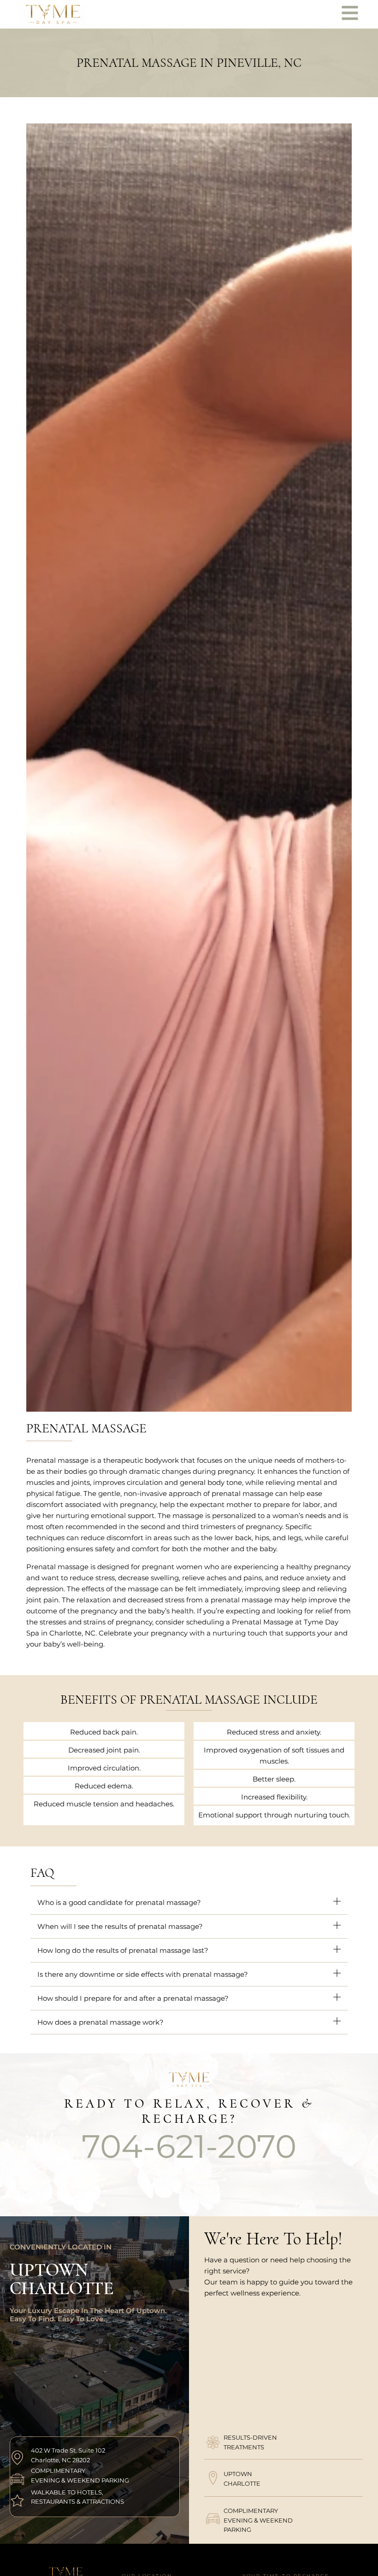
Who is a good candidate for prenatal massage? (119, 1902)
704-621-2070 (189, 2146)
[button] (189, 1903)
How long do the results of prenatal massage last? (125, 1950)
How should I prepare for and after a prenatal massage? (133, 1998)
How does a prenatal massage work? (100, 2022)
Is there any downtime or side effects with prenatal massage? (143, 1974)
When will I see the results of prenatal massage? (120, 1926)
